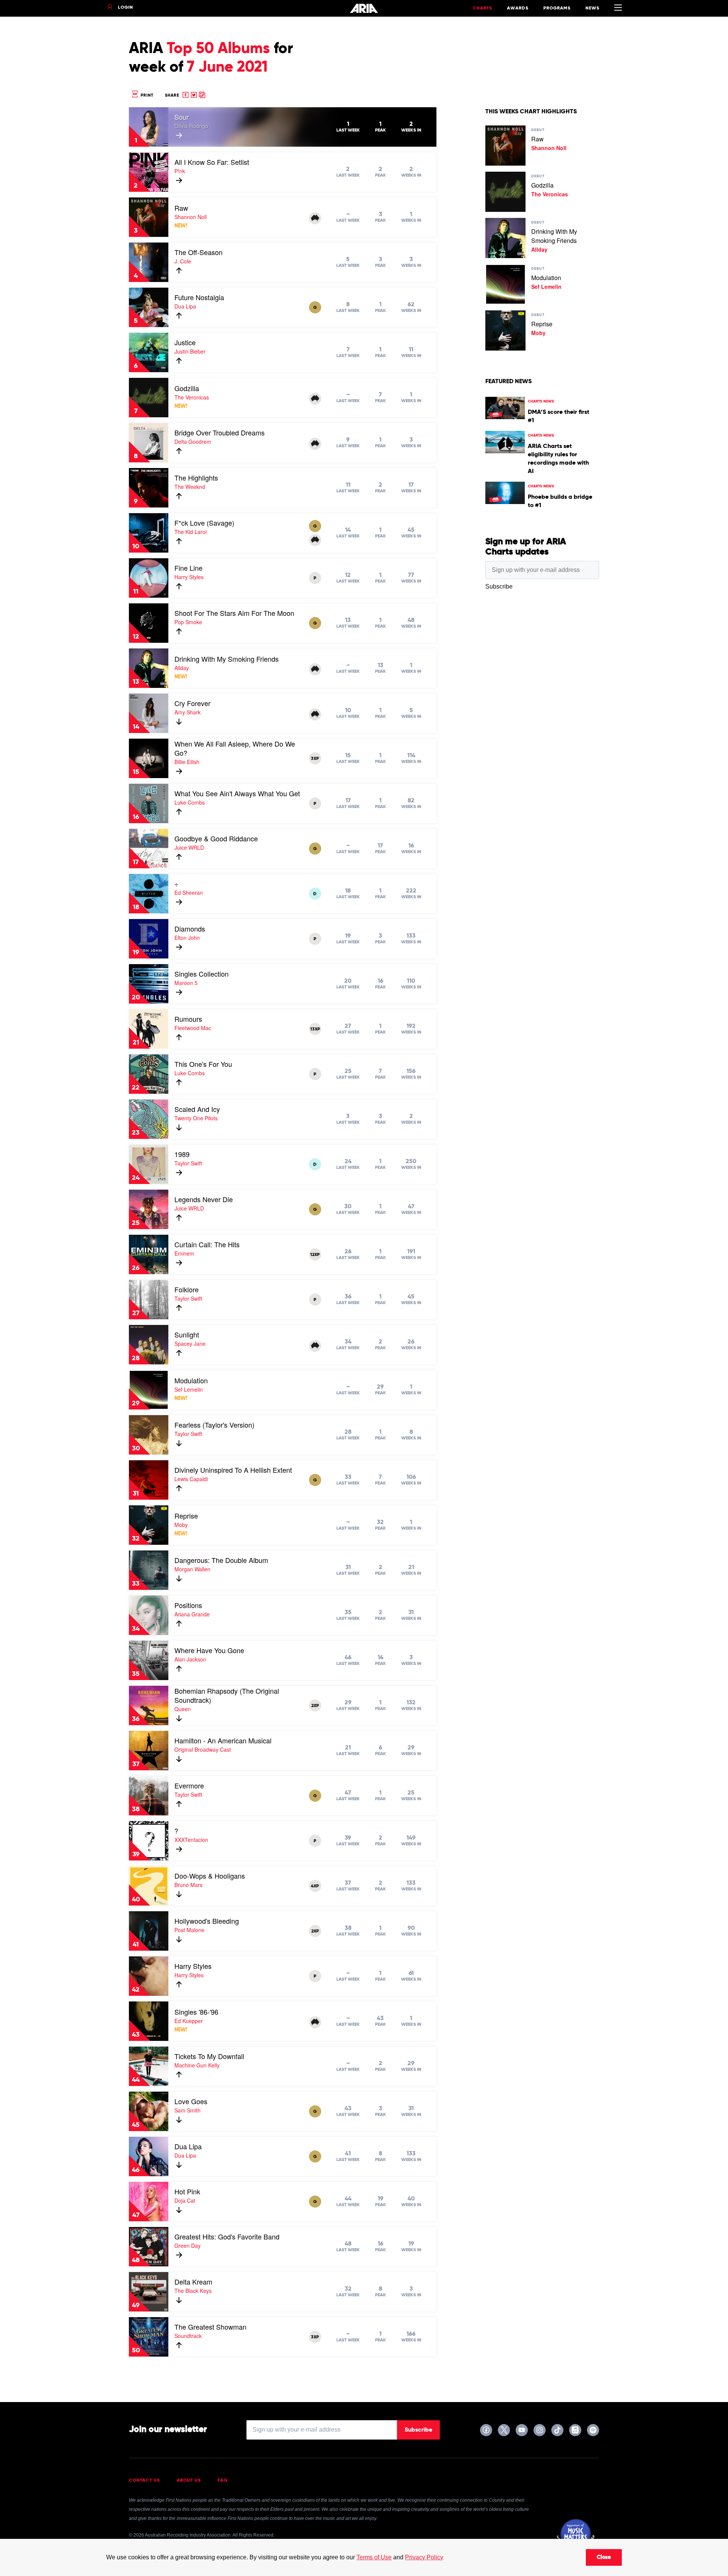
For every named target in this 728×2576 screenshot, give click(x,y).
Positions (188, 1605)
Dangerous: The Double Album (221, 1560)
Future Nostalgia (199, 297)
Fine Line (188, 568)
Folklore (187, 1289)
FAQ (223, 2480)
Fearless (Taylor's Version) (214, 1425)
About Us (189, 2480)
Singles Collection (202, 974)
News (592, 8)
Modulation (191, 1380)
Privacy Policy (424, 2557)
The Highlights (196, 478)
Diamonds (190, 929)
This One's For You (203, 1064)
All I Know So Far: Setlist (212, 162)
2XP (315, 1706)
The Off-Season (198, 252)
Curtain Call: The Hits (207, 1244)
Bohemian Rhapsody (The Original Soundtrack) (227, 1695)
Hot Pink (187, 2191)
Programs (557, 8)
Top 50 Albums (218, 49)
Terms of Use (374, 2557)
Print (146, 95)
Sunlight (187, 1334)
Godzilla (187, 388)
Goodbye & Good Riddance (216, 838)
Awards (518, 8)
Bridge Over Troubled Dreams (220, 432)
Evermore (189, 1785)
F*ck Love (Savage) (204, 523)
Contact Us (144, 2480)
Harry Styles (193, 1966)
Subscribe (418, 2430)
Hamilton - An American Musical (223, 1740)
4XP (315, 1886)
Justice (185, 342)
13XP (315, 1029)
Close (604, 2557)
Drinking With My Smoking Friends (227, 659)
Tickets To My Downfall (209, 2056)
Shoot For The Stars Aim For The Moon (234, 613)
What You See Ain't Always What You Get (237, 793)
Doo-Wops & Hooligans (210, 1876)
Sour (182, 117)
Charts (482, 8)
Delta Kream (193, 2282)
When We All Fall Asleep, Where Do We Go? (235, 748)
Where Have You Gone (209, 1650)
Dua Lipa (188, 2146)
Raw (181, 208)
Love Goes (191, 2101)
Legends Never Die (204, 1199)
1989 (182, 1154)
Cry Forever (192, 703)
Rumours (188, 1019)
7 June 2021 (227, 67)
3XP (315, 759)
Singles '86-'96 (196, 2012)
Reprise (186, 1516)
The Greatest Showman (210, 2327)
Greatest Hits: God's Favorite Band (227, 2236)
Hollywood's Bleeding (207, 1921)
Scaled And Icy (197, 1109)
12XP (315, 1255)
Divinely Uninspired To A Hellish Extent (233, 1470)
